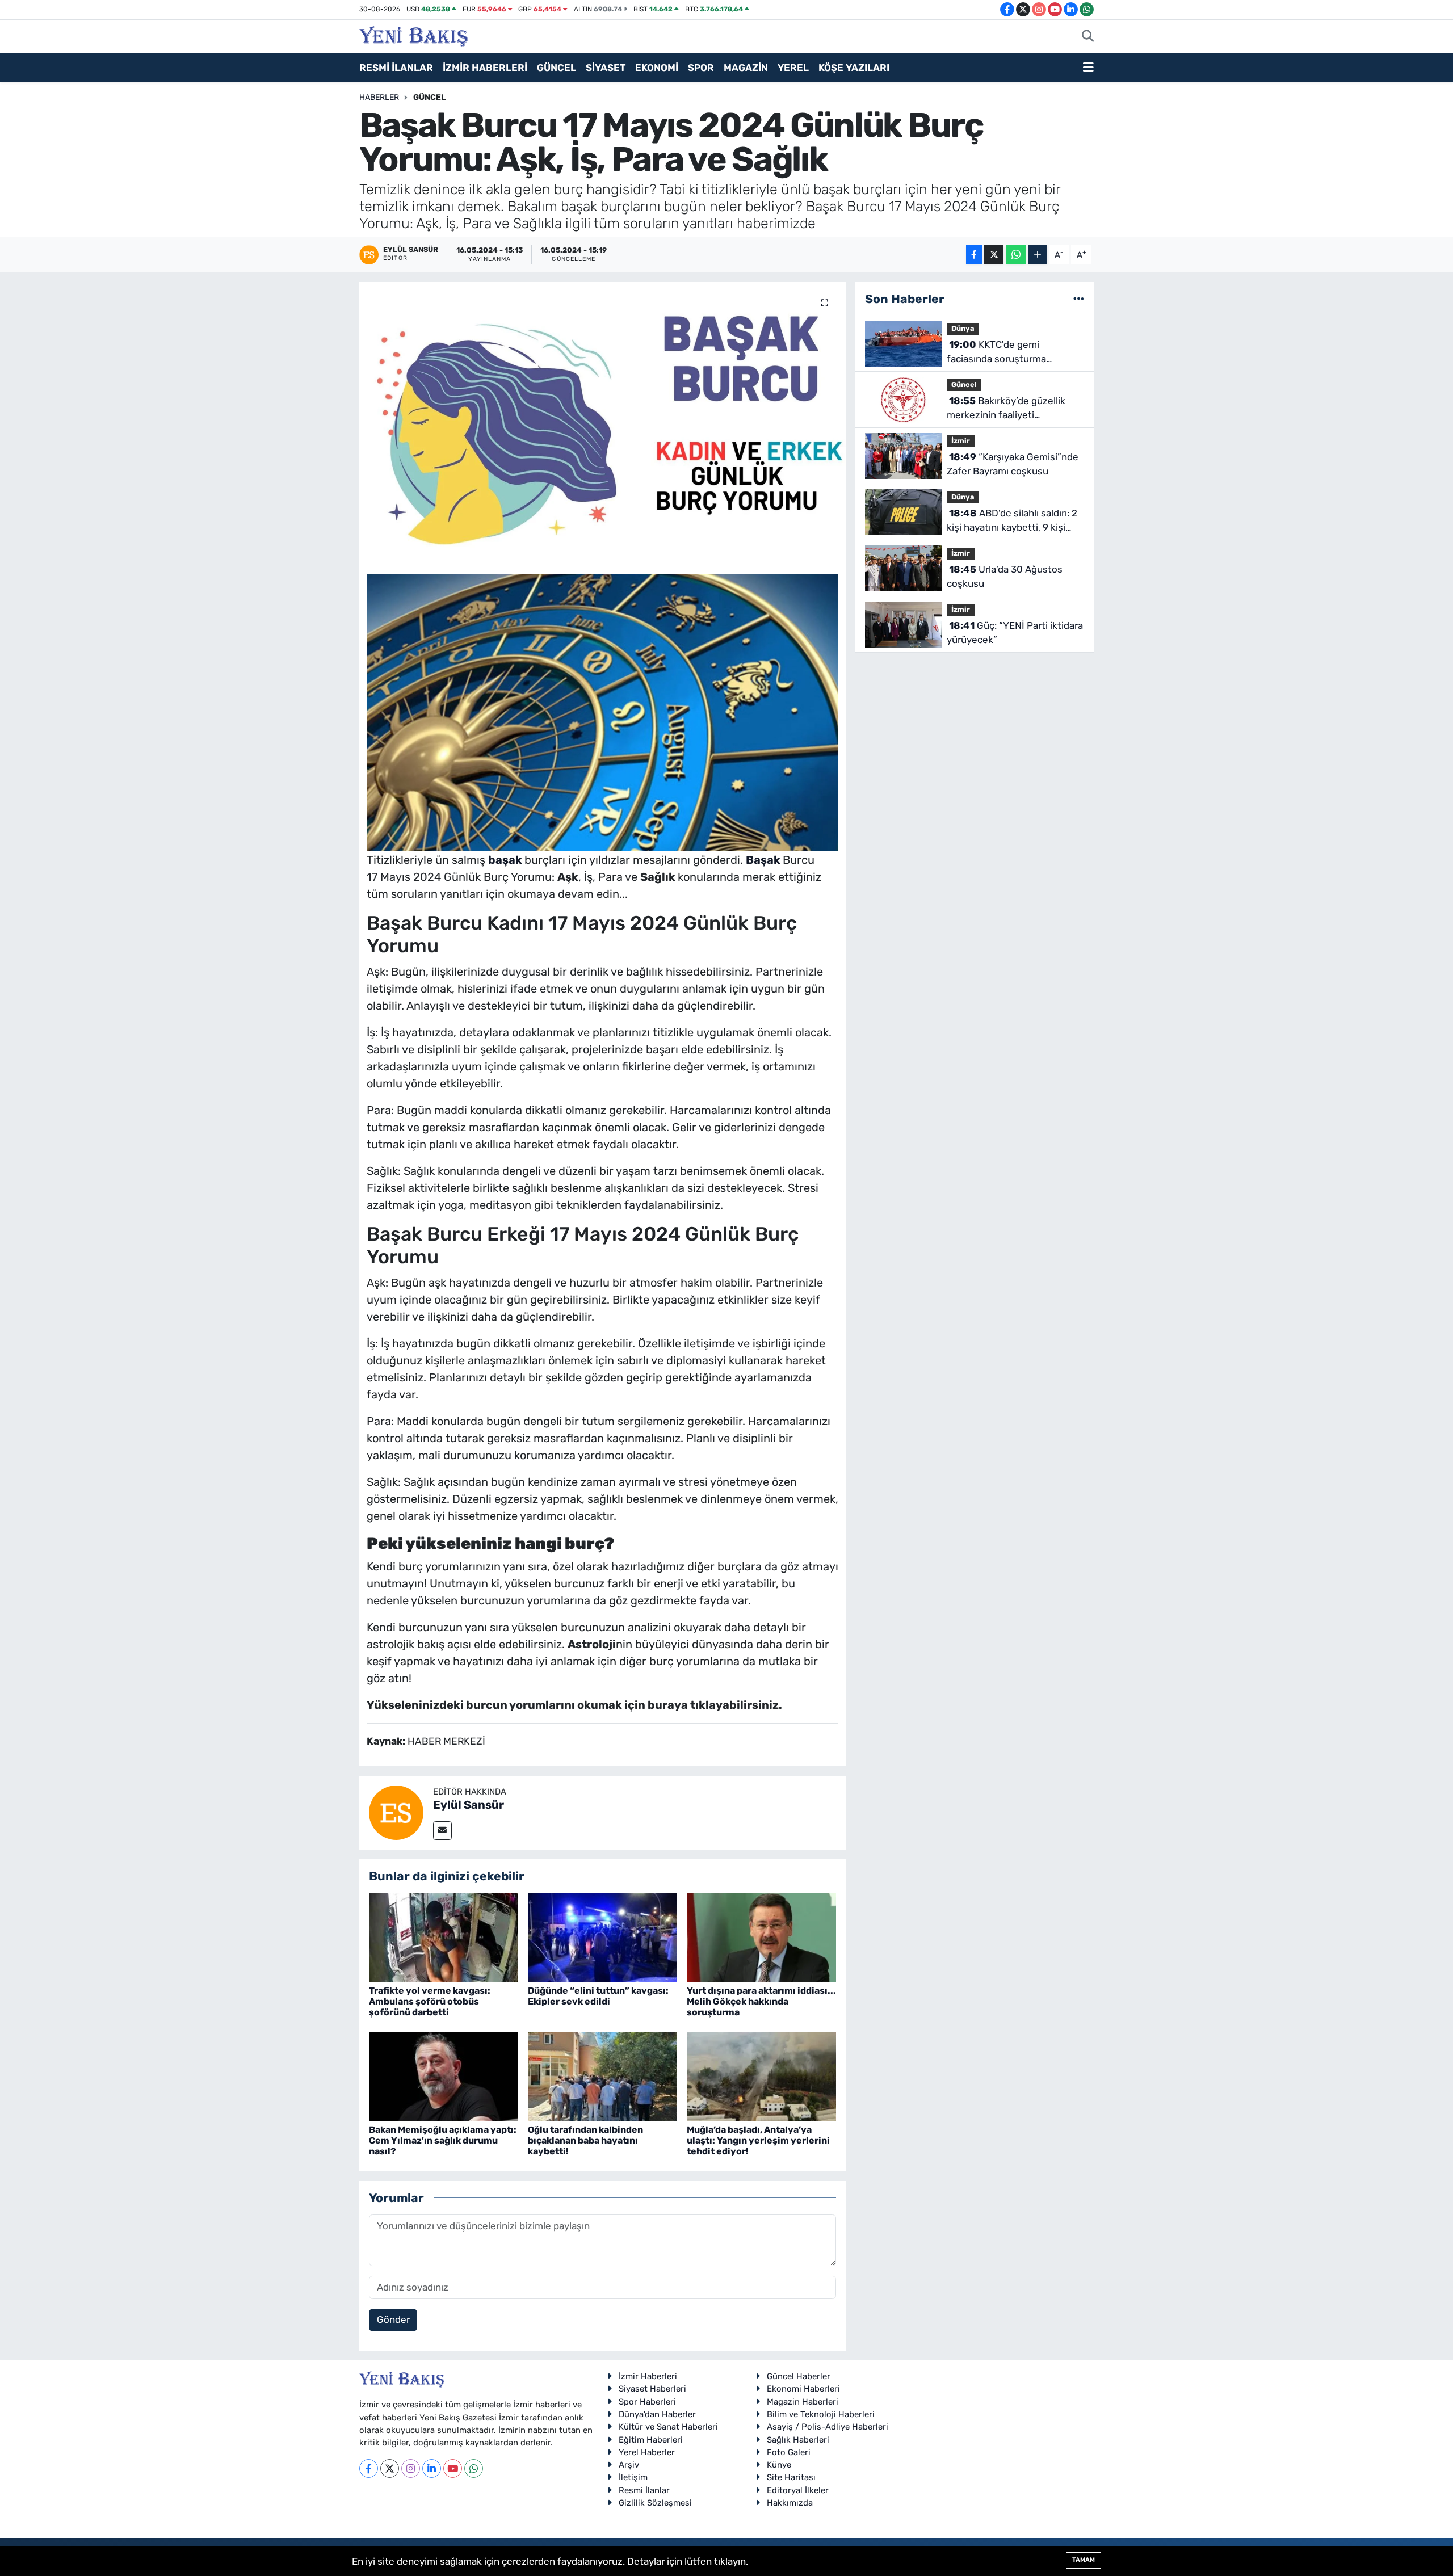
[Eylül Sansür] (396, 1812)
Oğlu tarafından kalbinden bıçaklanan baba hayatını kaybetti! (585, 2140)
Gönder (393, 2319)
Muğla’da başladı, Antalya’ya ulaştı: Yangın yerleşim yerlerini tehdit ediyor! (758, 2140)
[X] (390, 2468)
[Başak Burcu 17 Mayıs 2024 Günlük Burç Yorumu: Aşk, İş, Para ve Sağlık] (602, 425)
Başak (764, 860)
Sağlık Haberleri (798, 2440)
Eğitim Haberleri (651, 2440)
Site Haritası (791, 2477)
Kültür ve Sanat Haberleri (668, 2427)
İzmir (961, 441)
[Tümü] (1079, 299)
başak (506, 860)
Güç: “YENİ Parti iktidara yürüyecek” (1015, 633)
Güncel (429, 97)
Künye (779, 2465)
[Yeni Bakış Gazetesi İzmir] (413, 35)
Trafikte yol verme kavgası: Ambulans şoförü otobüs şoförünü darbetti (430, 2001)
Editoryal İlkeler (798, 2490)
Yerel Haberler (647, 2452)
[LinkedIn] (432, 2468)
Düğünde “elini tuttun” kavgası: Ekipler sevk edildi (598, 1996)
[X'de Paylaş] (994, 255)
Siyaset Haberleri (652, 2389)
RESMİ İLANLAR (396, 68)
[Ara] (1088, 37)
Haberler (379, 97)
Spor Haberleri (647, 2402)
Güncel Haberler (799, 2376)
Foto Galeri (789, 2452)
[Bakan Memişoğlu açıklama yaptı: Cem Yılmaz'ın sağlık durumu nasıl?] (444, 2076)
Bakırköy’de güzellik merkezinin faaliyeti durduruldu (1006, 409)
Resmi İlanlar (644, 2490)
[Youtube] (453, 2468)
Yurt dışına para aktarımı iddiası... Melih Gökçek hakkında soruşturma (761, 2001)
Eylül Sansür (469, 1805)
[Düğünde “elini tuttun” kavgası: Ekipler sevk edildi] (602, 1937)
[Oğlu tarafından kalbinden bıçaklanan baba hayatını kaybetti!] (602, 2076)
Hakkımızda (790, 2503)
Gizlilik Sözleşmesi (655, 2503)
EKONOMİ (657, 68)
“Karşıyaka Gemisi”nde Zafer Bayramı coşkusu (1013, 464)
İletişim (633, 2477)
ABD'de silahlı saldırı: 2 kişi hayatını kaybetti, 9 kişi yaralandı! (1012, 521)
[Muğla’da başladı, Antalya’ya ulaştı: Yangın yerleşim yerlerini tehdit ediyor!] (761, 2076)
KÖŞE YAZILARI (854, 68)
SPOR (701, 68)
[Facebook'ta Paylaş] (974, 255)
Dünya (963, 328)
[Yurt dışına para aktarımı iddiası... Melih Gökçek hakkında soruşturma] (761, 1937)
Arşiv (629, 2465)
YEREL (793, 68)
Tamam (1084, 2560)
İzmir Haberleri (648, 2376)
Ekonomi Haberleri (803, 2389)
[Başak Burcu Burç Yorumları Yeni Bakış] (603, 712)
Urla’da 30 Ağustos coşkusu (1005, 577)
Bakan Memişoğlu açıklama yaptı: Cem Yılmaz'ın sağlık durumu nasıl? (443, 2140)
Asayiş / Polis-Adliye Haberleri (828, 2427)
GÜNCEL (557, 68)
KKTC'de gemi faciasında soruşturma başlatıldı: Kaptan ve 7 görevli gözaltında (1011, 353)
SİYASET (606, 68)
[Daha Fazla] (1038, 255)
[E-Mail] (442, 1831)
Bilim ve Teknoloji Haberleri (821, 2414)
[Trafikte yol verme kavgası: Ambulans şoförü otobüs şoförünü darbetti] (444, 1937)
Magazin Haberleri (803, 2402)
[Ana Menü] (1088, 68)
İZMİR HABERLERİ (485, 68)
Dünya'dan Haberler (657, 2414)
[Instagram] (411, 2468)
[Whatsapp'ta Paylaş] (1016, 255)
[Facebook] (369, 2468)
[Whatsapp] (474, 2468)
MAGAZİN (746, 68)
